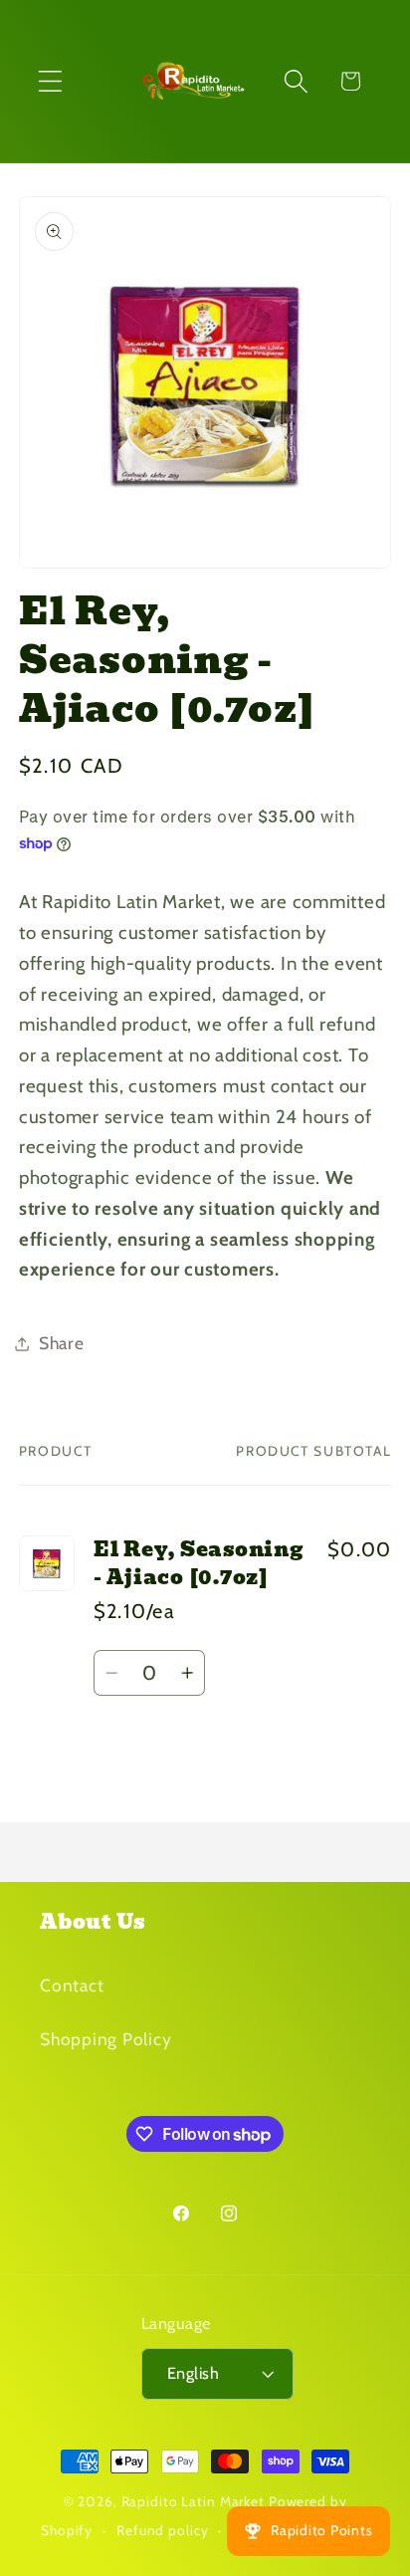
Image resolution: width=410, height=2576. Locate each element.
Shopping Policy (105, 2039)
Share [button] (62, 1343)
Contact (72, 1985)
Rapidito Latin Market (193, 2501)
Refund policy (162, 2530)
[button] (50, 81)
